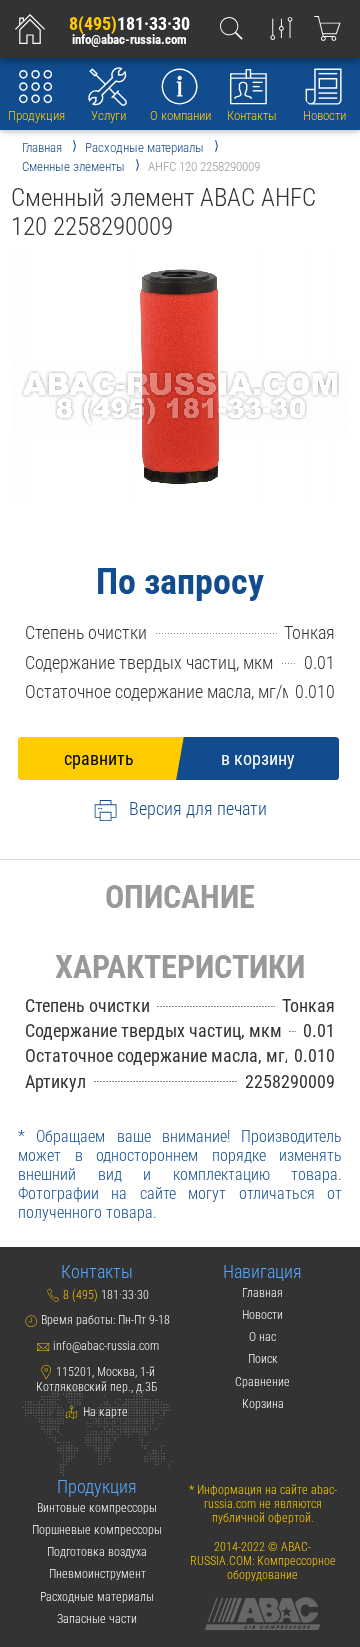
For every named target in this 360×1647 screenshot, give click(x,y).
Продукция (36, 115)
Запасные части (97, 1619)
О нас (262, 1337)
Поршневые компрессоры (97, 1530)
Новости (324, 115)
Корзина (263, 1404)
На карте (104, 1412)
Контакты (252, 115)
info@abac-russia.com (129, 39)
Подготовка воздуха (97, 1552)
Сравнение (262, 1382)
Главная (262, 1293)
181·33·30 (129, 23)
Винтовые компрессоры (97, 1508)
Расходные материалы (97, 1597)
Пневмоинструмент (97, 1574)
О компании (180, 115)
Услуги (108, 115)
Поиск (263, 1359)
